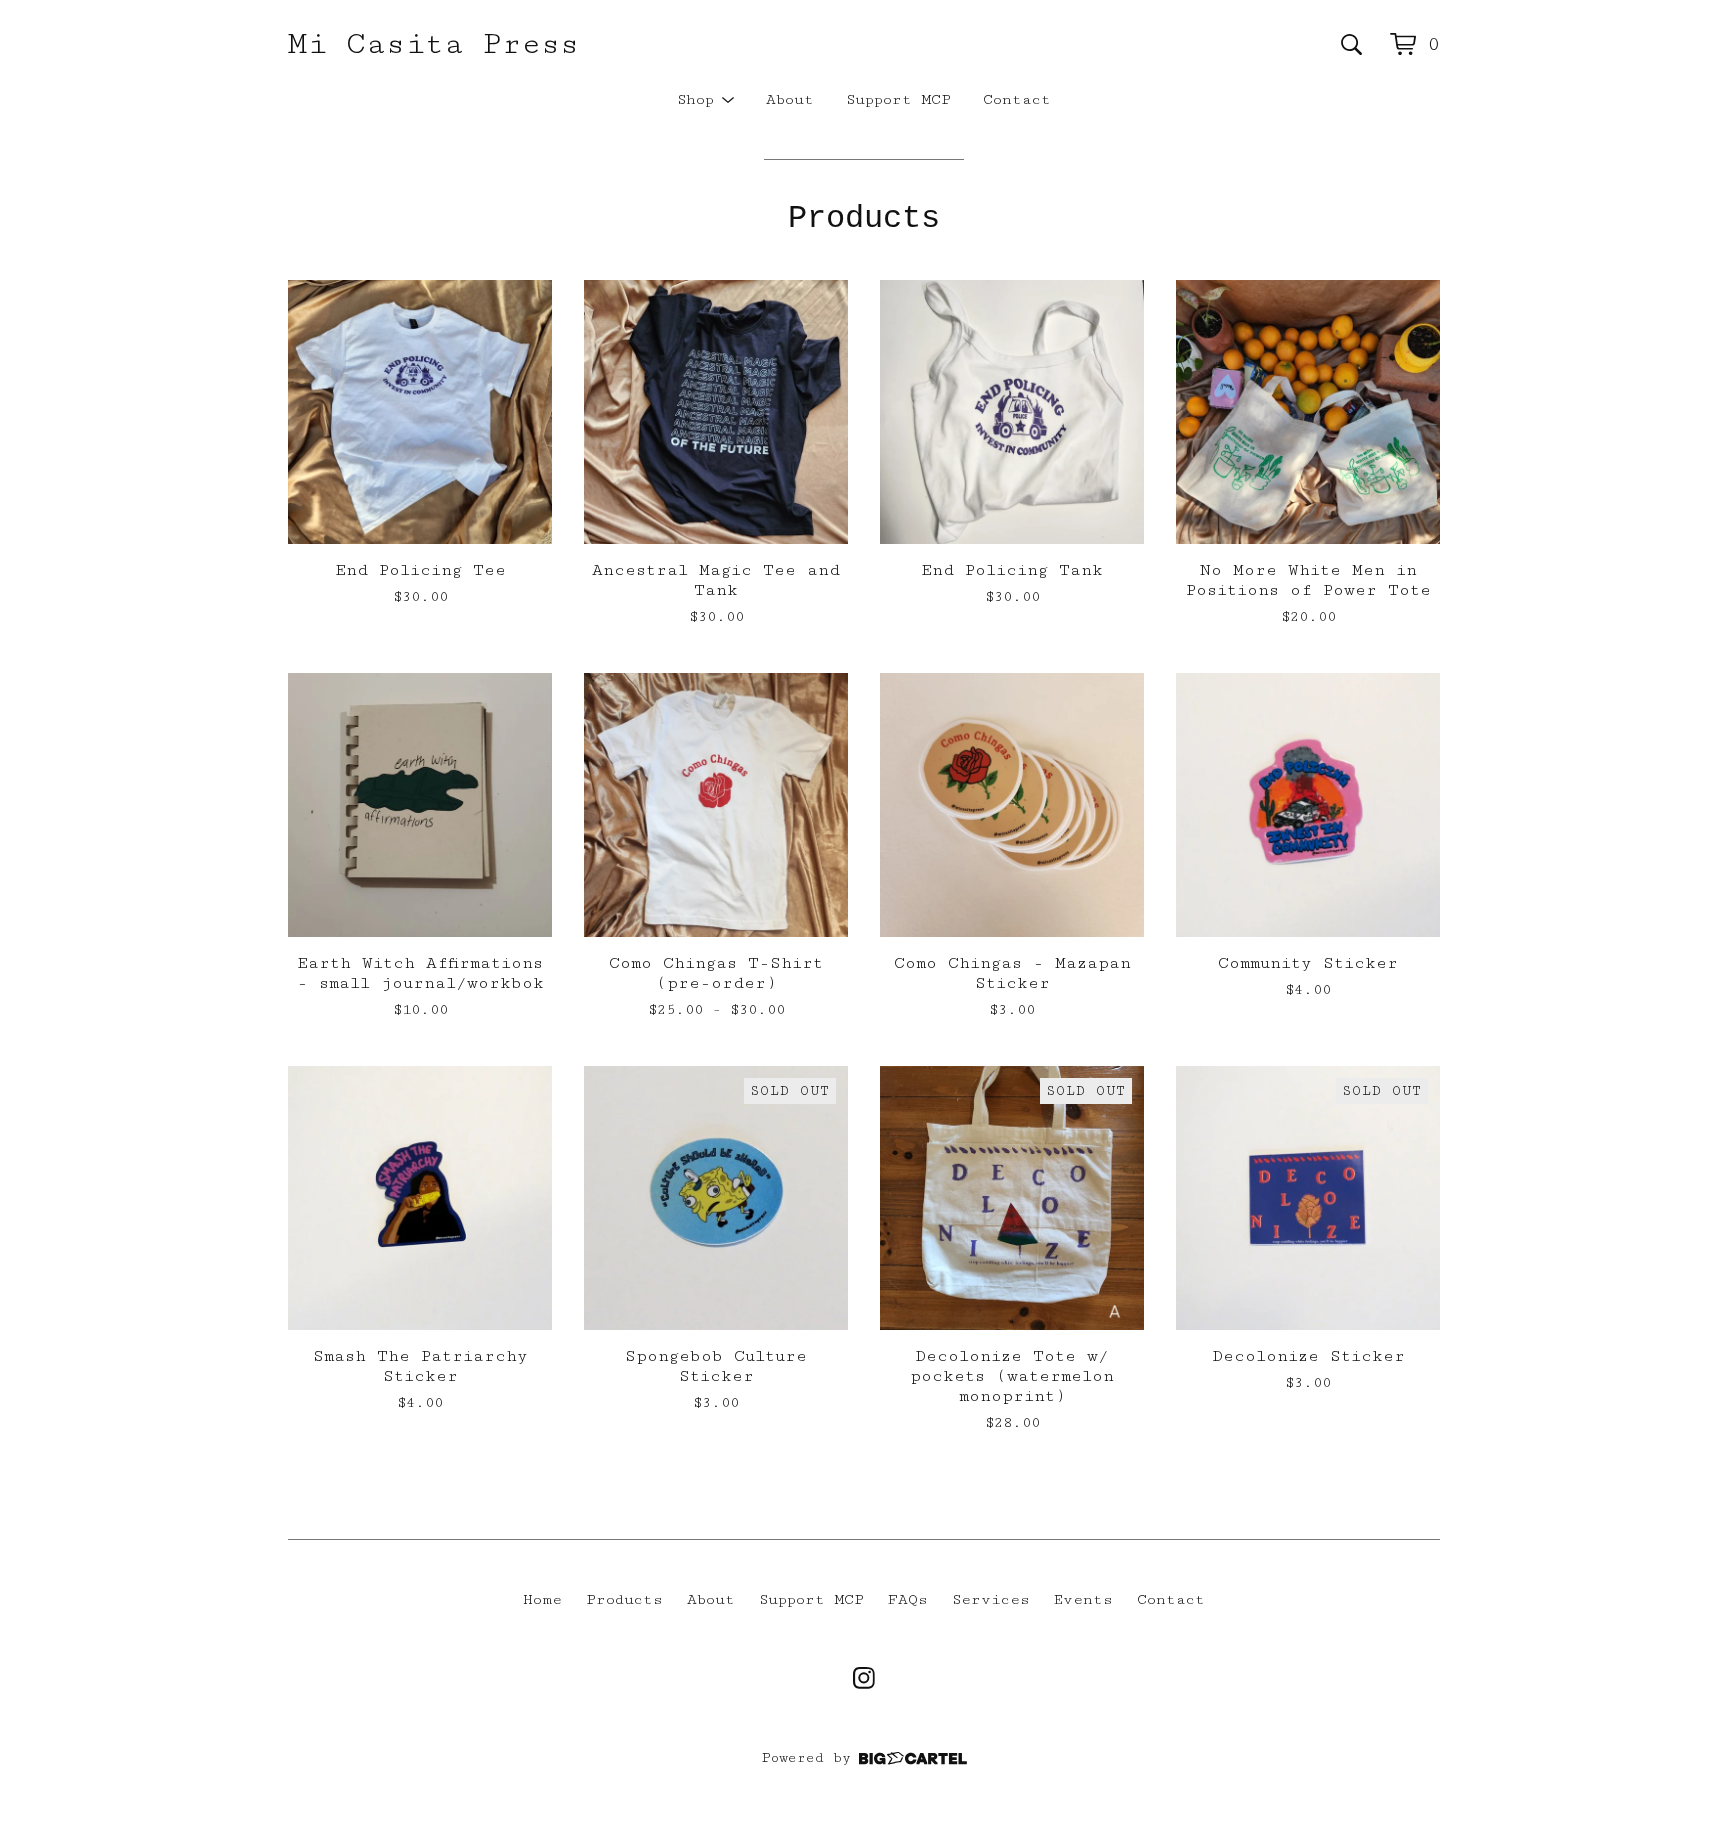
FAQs (908, 1599)
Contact (1017, 99)
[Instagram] (864, 1678)
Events (1083, 1599)
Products (624, 1599)
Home (542, 1599)
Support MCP (898, 99)
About (790, 99)
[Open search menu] (1351, 44)
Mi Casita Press (433, 44)
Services (991, 1599)
